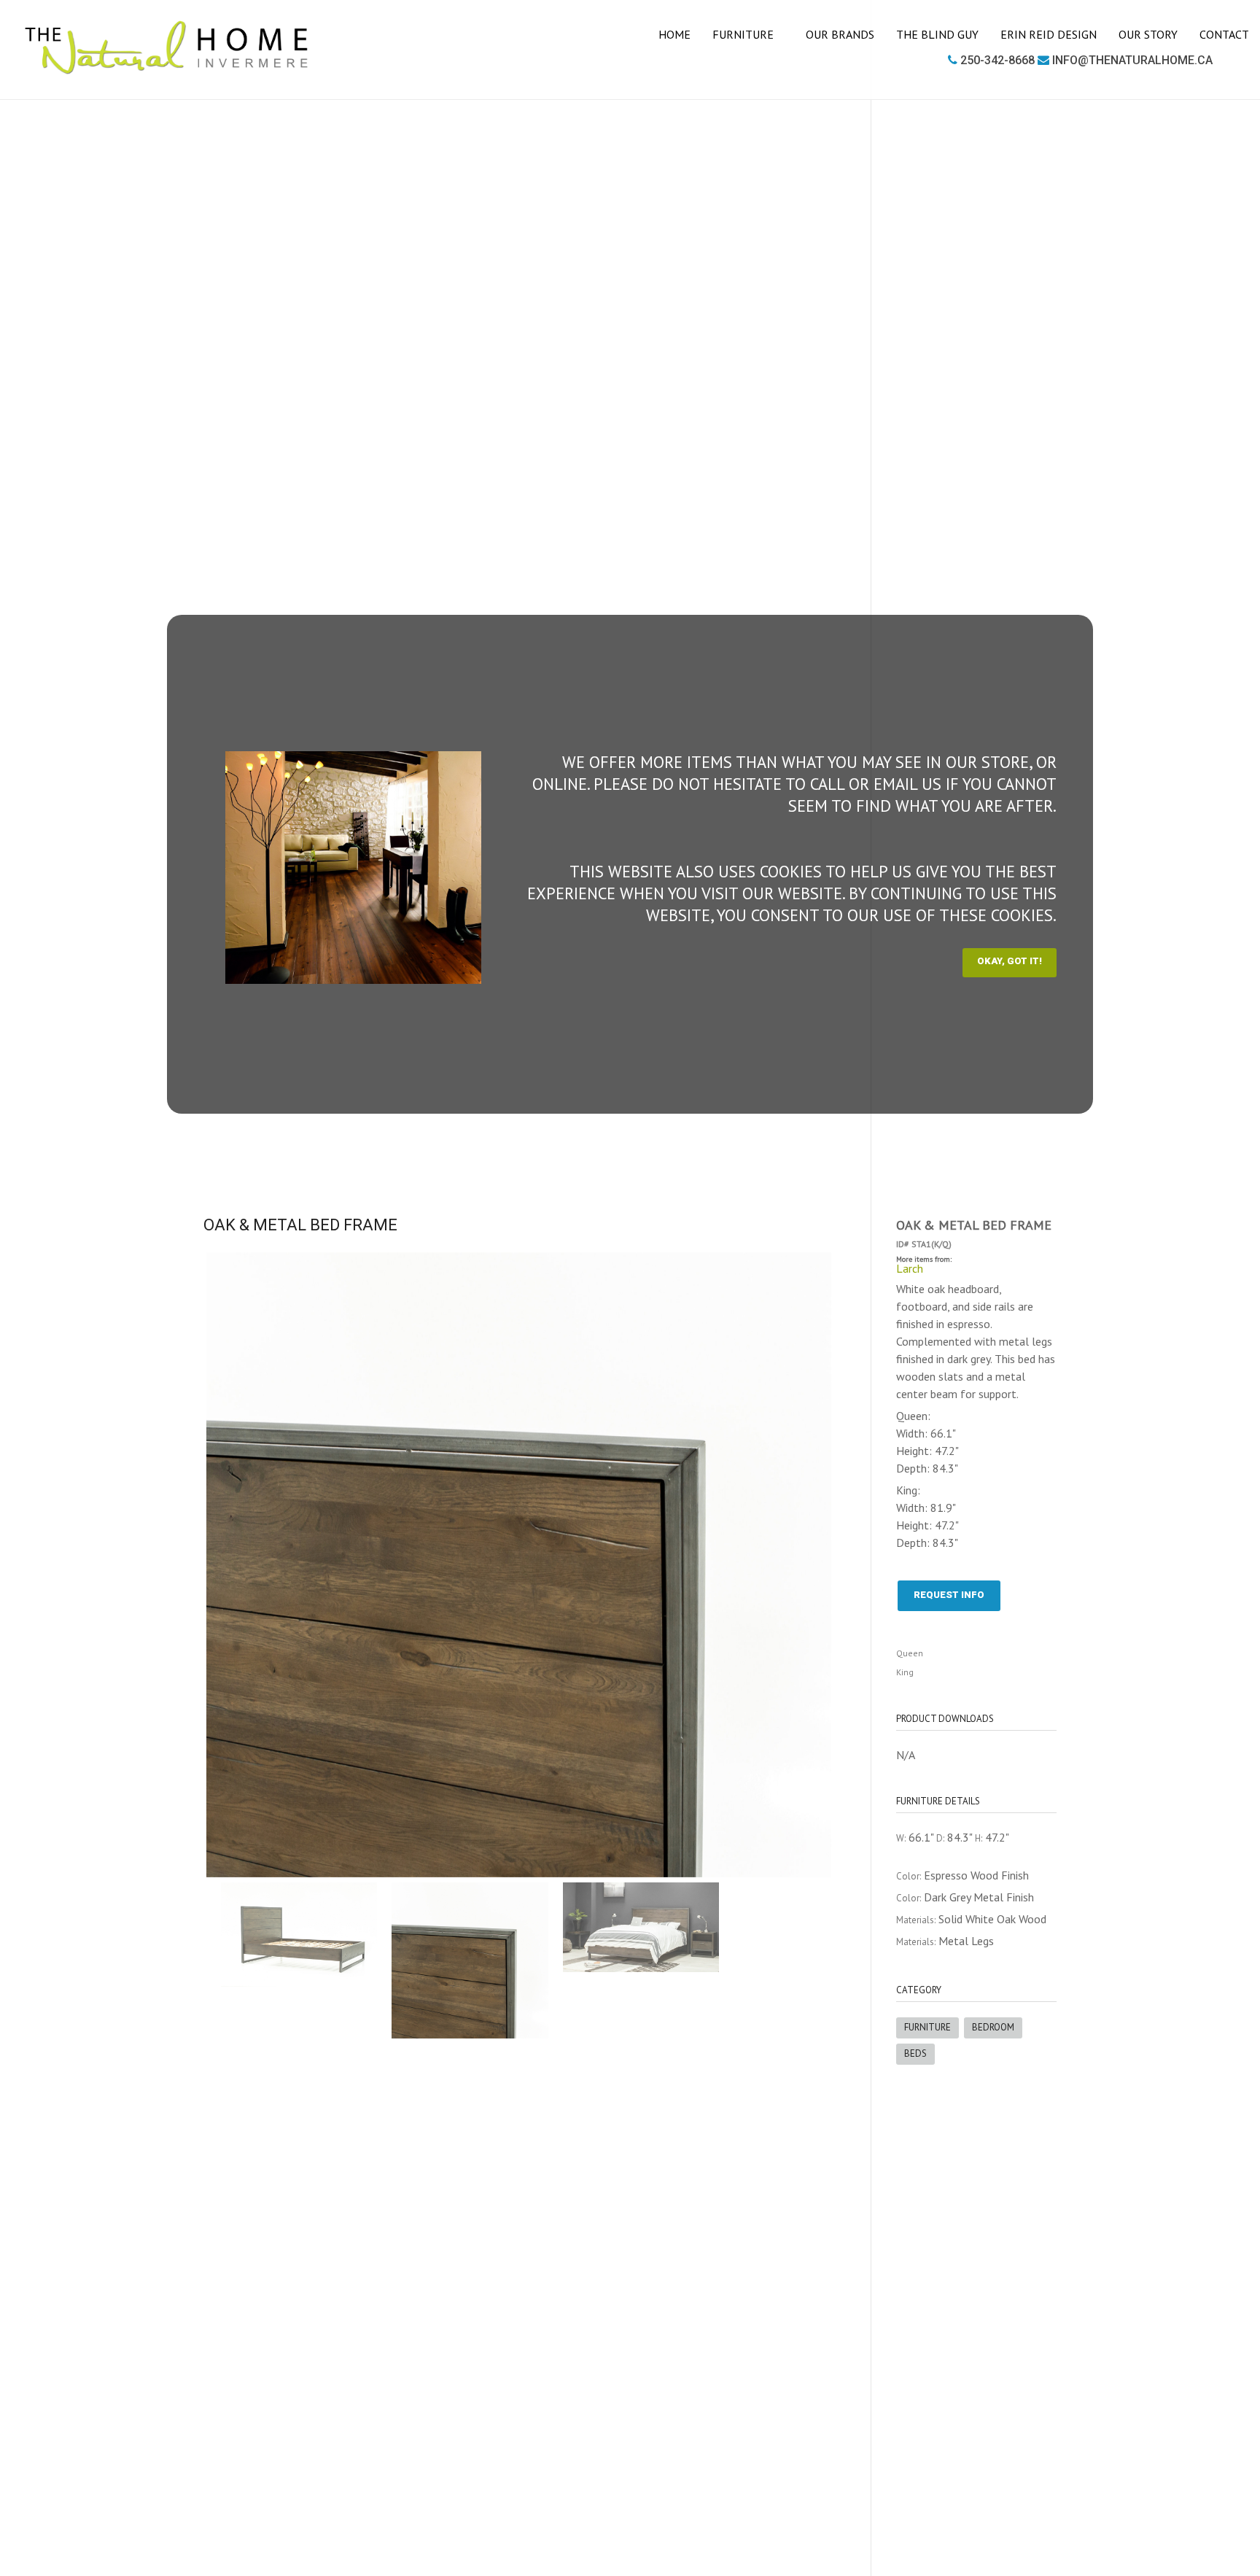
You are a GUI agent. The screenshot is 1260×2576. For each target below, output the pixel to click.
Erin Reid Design (1049, 34)
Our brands (840, 34)
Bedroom (993, 2027)
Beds (915, 2053)
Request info (949, 1595)
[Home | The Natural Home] (167, 48)
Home (674, 34)
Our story (1148, 34)
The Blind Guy (937, 34)
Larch (910, 1268)
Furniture (744, 34)
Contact (1224, 34)
